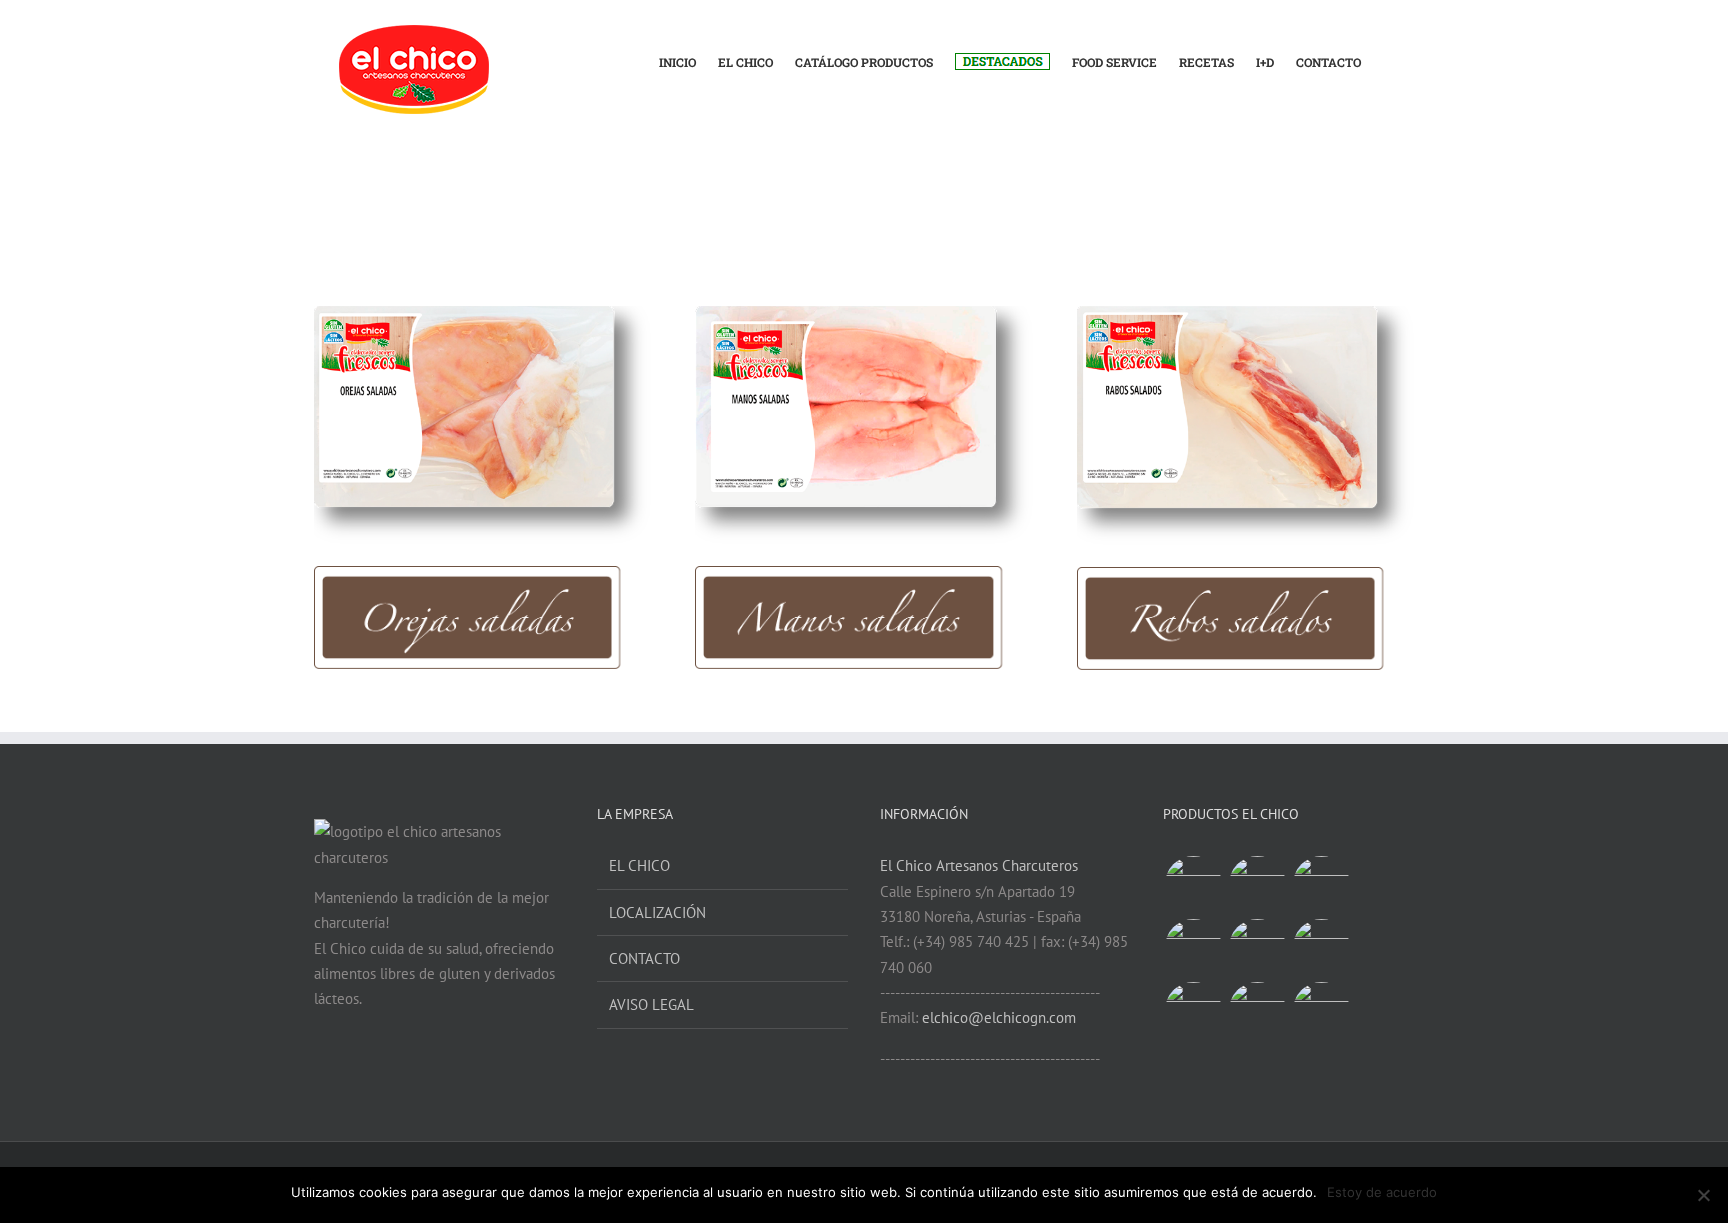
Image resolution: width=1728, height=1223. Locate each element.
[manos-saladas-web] (863, 313)
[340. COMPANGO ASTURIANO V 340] (1321, 1010)
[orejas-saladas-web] (482, 313)
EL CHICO (639, 865)
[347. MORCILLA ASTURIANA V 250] (1257, 947)
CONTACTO (644, 958)
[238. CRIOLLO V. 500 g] (1257, 884)
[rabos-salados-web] (1245, 313)
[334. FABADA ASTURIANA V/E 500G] (1257, 1010)
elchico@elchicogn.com (999, 1017)
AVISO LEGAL (651, 1004)
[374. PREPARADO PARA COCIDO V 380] (1193, 1010)
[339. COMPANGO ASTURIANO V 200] (1321, 947)
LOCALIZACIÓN (657, 912)
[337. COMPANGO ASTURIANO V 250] (1321, 884)
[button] (1387, 51)
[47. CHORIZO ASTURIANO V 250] (1193, 947)
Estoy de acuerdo (1382, 1192)
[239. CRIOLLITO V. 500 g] (1193, 884)
